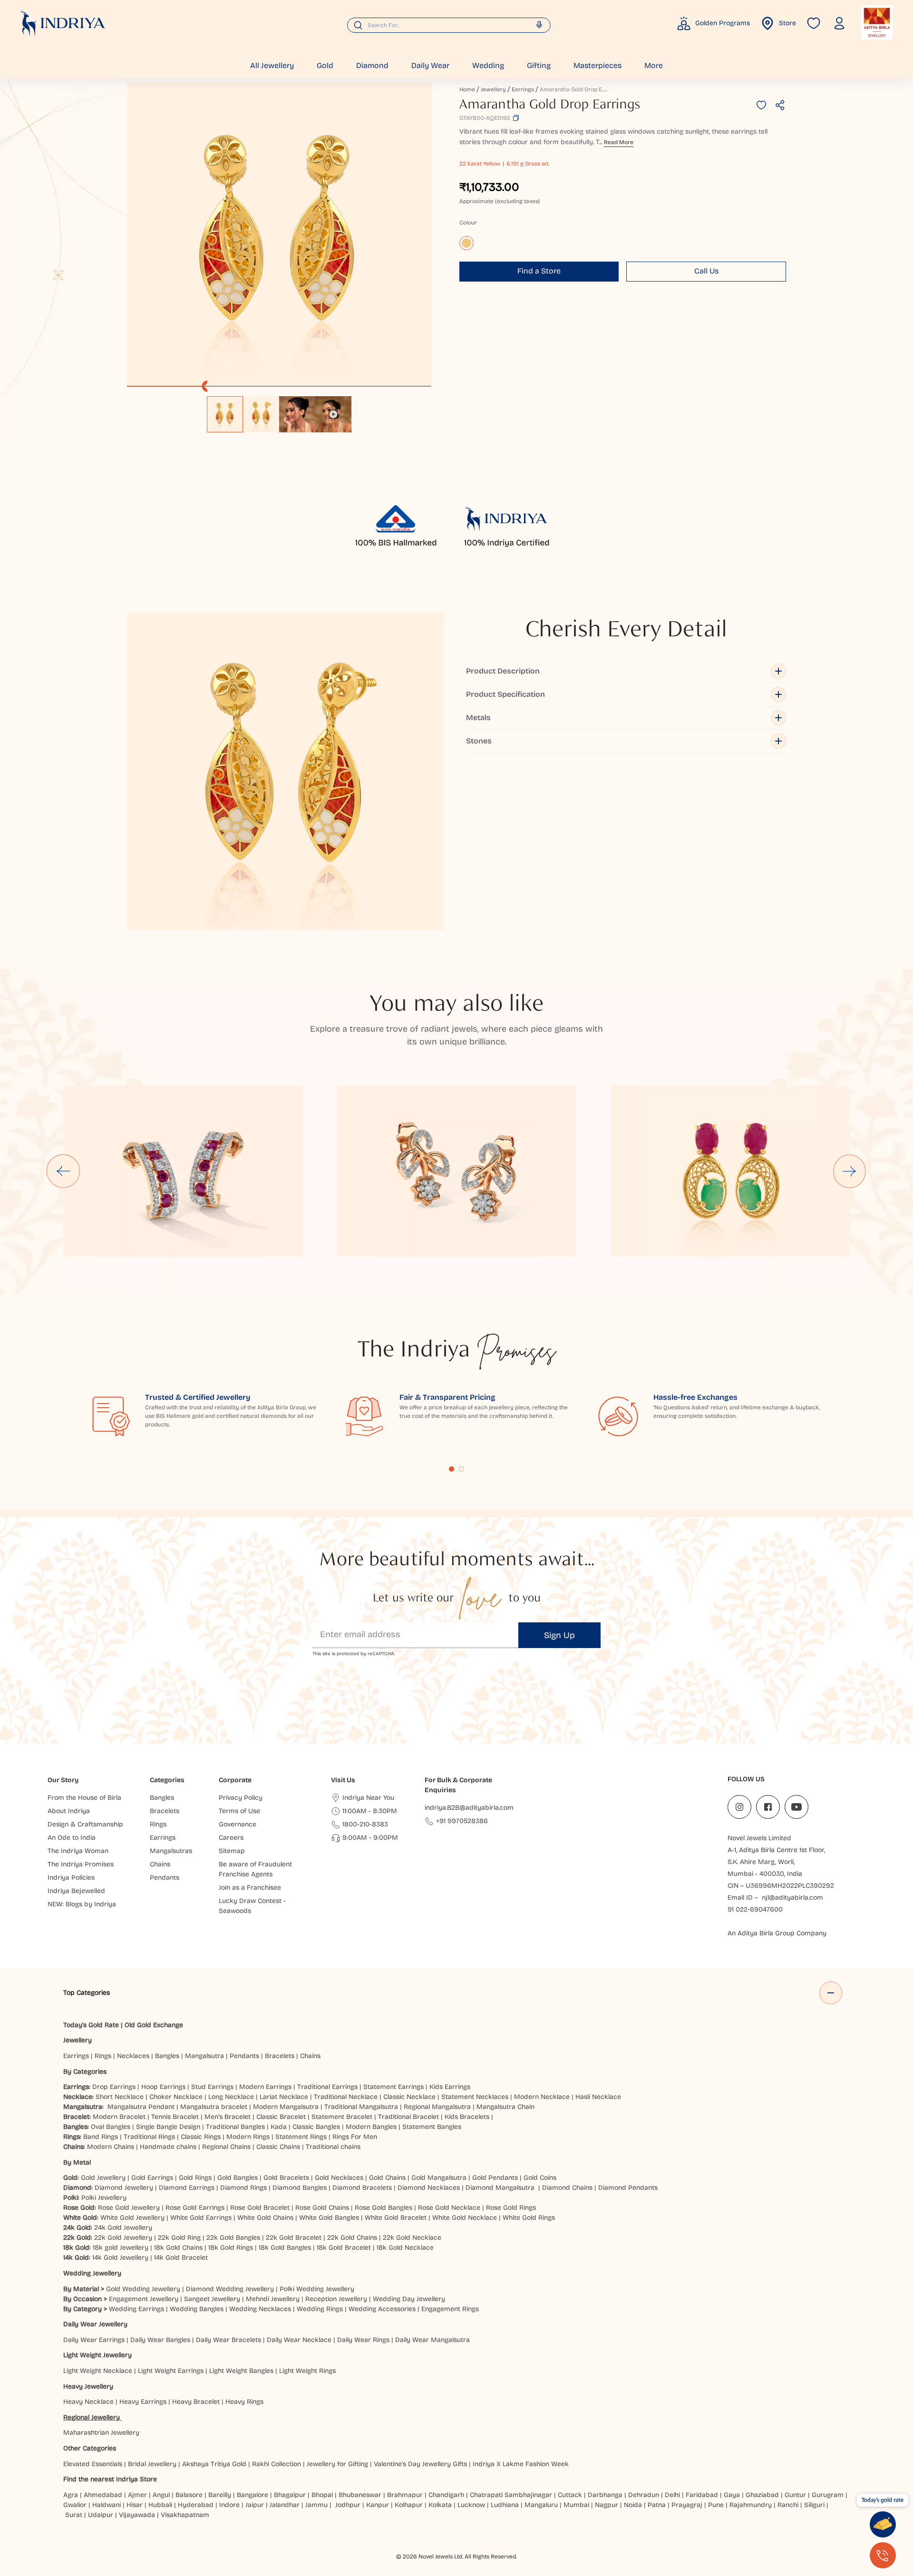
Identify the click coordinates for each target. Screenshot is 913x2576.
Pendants (244, 2056)
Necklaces (133, 2056)
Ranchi (788, 2505)
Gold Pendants (495, 2178)
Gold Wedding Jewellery (143, 2289)
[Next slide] (850, 1171)
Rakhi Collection (277, 2464)
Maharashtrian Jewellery (101, 2433)
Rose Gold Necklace (449, 2208)
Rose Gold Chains (322, 2208)
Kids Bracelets (467, 2117)
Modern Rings (248, 2137)
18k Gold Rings (231, 2248)
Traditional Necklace (346, 2097)
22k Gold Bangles (233, 2238)
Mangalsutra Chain (505, 2107)
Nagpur (607, 2505)
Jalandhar (285, 2505)
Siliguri (814, 2505)
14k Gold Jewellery (120, 2258)
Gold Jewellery (103, 2178)
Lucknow (471, 2505)
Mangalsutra (204, 2056)
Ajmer (137, 2495)
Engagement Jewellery (144, 2299)
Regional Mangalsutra (437, 2107)
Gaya (732, 2495)
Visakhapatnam (187, 2515)
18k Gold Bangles (285, 2248)
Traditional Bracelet (408, 2117)
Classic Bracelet (281, 2117)
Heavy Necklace (88, 2402)
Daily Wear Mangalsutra (432, 2340)
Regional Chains (226, 2147)
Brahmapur (405, 2495)
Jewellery (493, 89)
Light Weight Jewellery (97, 2355)
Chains (310, 2056)
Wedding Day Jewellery (409, 2299)
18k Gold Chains (178, 2248)
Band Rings (101, 2137)
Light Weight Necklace (98, 2371)
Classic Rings (201, 2137)
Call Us (706, 271)
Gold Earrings (152, 2178)
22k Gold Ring (179, 2238)
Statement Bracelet (342, 2117)
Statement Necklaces (475, 2097)
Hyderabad (196, 2505)
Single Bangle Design (168, 2127)
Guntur (795, 2495)
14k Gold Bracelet (181, 2258)
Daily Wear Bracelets (228, 2340)
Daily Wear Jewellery (95, 2324)
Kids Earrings (450, 2087)
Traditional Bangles (235, 2127)
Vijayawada (137, 2515)
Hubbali (160, 2505)
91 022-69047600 (755, 1909)
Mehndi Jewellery (273, 2299)
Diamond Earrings (187, 2188)
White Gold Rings (529, 2218)
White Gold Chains (265, 2218)
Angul (161, 2495)
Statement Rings (301, 2137)
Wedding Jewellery (92, 2273)
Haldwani (107, 2505)
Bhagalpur (290, 2495)
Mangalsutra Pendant (141, 2107)
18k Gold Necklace (405, 2248)
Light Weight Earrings (171, 2371)
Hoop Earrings (163, 2087)
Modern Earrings (265, 2087)
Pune (716, 2505)
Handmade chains (168, 2147)
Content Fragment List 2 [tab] (461, 1469)
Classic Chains (278, 2147)
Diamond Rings (243, 2188)
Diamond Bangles (300, 2188)
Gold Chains (387, 2178)
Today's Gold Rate (91, 2025)
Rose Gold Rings (511, 2208)
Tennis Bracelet (175, 2117)
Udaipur (101, 2515)
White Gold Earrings (201, 2218)
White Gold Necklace (465, 2218)
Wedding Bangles (197, 2309)
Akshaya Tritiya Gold (214, 2464)
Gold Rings (195, 2178)
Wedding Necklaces (260, 2309)
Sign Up (559, 1635)
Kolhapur (409, 2505)
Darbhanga (605, 2495)
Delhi (672, 2495)
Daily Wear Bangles (160, 2340)
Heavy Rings (244, 2402)
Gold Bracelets (286, 2178)
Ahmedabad (103, 2495)
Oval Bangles (111, 2127)
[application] (279, 234)
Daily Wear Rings (363, 2340)
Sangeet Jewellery (212, 2299)
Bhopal (322, 2495)
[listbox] (279, 410)
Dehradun (644, 2495)
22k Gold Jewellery (123, 2238)
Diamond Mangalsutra (500, 2188)
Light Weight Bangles (241, 2371)
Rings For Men (355, 2137)
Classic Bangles (316, 2127)
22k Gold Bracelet (294, 2238)
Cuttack (570, 2495)
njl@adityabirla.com (792, 1898)
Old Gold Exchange (154, 2025)
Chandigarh (446, 2495)
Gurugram (828, 2495)
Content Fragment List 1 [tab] (452, 1469)
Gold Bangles (238, 2178)
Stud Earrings (212, 2087)
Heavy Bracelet (196, 2402)
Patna (657, 2505)
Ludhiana (505, 2505)
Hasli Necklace (598, 2097)
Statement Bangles (432, 2127)
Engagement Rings (450, 2309)
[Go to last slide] (63, 1171)
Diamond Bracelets (362, 2188)
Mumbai (576, 2505)
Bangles (167, 2056)
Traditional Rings (149, 2137)
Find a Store (539, 271)
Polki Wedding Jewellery (317, 2289)
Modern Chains (111, 2147)
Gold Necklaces (339, 2178)
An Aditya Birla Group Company (777, 1933)
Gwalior (75, 2505)
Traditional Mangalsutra (361, 2107)
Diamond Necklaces (429, 2188)
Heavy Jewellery (88, 2386)
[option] (225, 414)
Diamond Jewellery (124, 2188)
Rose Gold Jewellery (129, 2208)
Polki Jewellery (104, 2198)
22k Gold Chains (352, 2238)
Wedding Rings (320, 2309)
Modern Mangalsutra (286, 2107)
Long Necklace (231, 2097)
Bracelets (280, 2056)
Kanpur (378, 2505)
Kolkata (440, 2505)
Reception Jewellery (336, 2299)
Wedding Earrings (136, 2309)
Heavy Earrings (143, 2402)
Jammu (316, 2505)
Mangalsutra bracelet (214, 2107)
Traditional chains (333, 2147)
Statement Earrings (393, 2087)
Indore (229, 2505)
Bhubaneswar (360, 2495)
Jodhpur (348, 2505)
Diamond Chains (567, 2188)
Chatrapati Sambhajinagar (511, 2495)
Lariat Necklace (284, 2097)
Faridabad (702, 2495)
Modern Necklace (542, 2097)
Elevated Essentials (93, 2464)
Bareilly (220, 2495)
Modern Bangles (371, 2127)
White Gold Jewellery (132, 2218)
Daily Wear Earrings (94, 2340)
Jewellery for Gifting (337, 2464)
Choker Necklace (176, 2097)
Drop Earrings (114, 2087)
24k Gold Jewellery (123, 2228)
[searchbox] (449, 25)
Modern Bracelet (119, 2117)
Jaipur (255, 2505)
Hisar (135, 2505)
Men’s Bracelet (228, 2117)
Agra (71, 2495)
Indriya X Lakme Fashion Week (521, 2464)
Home (467, 89)
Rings (103, 2056)
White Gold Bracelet (396, 2218)
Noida (633, 2505)
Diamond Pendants (628, 2188)
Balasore (189, 2495)
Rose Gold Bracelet (260, 2208)
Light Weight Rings (307, 2371)
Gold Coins (540, 2178)
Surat (74, 2515)
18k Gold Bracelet (344, 2248)
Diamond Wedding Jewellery (230, 2289)
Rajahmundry (751, 2505)
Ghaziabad (762, 2495)
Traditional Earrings (327, 2087)
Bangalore (253, 2495)
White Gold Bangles (329, 2218)
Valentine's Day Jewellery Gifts (420, 2464)
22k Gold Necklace (412, 2238)
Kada (279, 2127)
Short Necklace (120, 2097)
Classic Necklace (409, 2097)
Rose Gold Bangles (384, 2208)
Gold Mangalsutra (439, 2178)
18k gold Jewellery (121, 2248)
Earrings (523, 89)
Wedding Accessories (382, 2309)
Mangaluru (541, 2505)
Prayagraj (687, 2505)
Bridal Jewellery (152, 2464)
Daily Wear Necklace (299, 2340)
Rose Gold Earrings (195, 2208)
